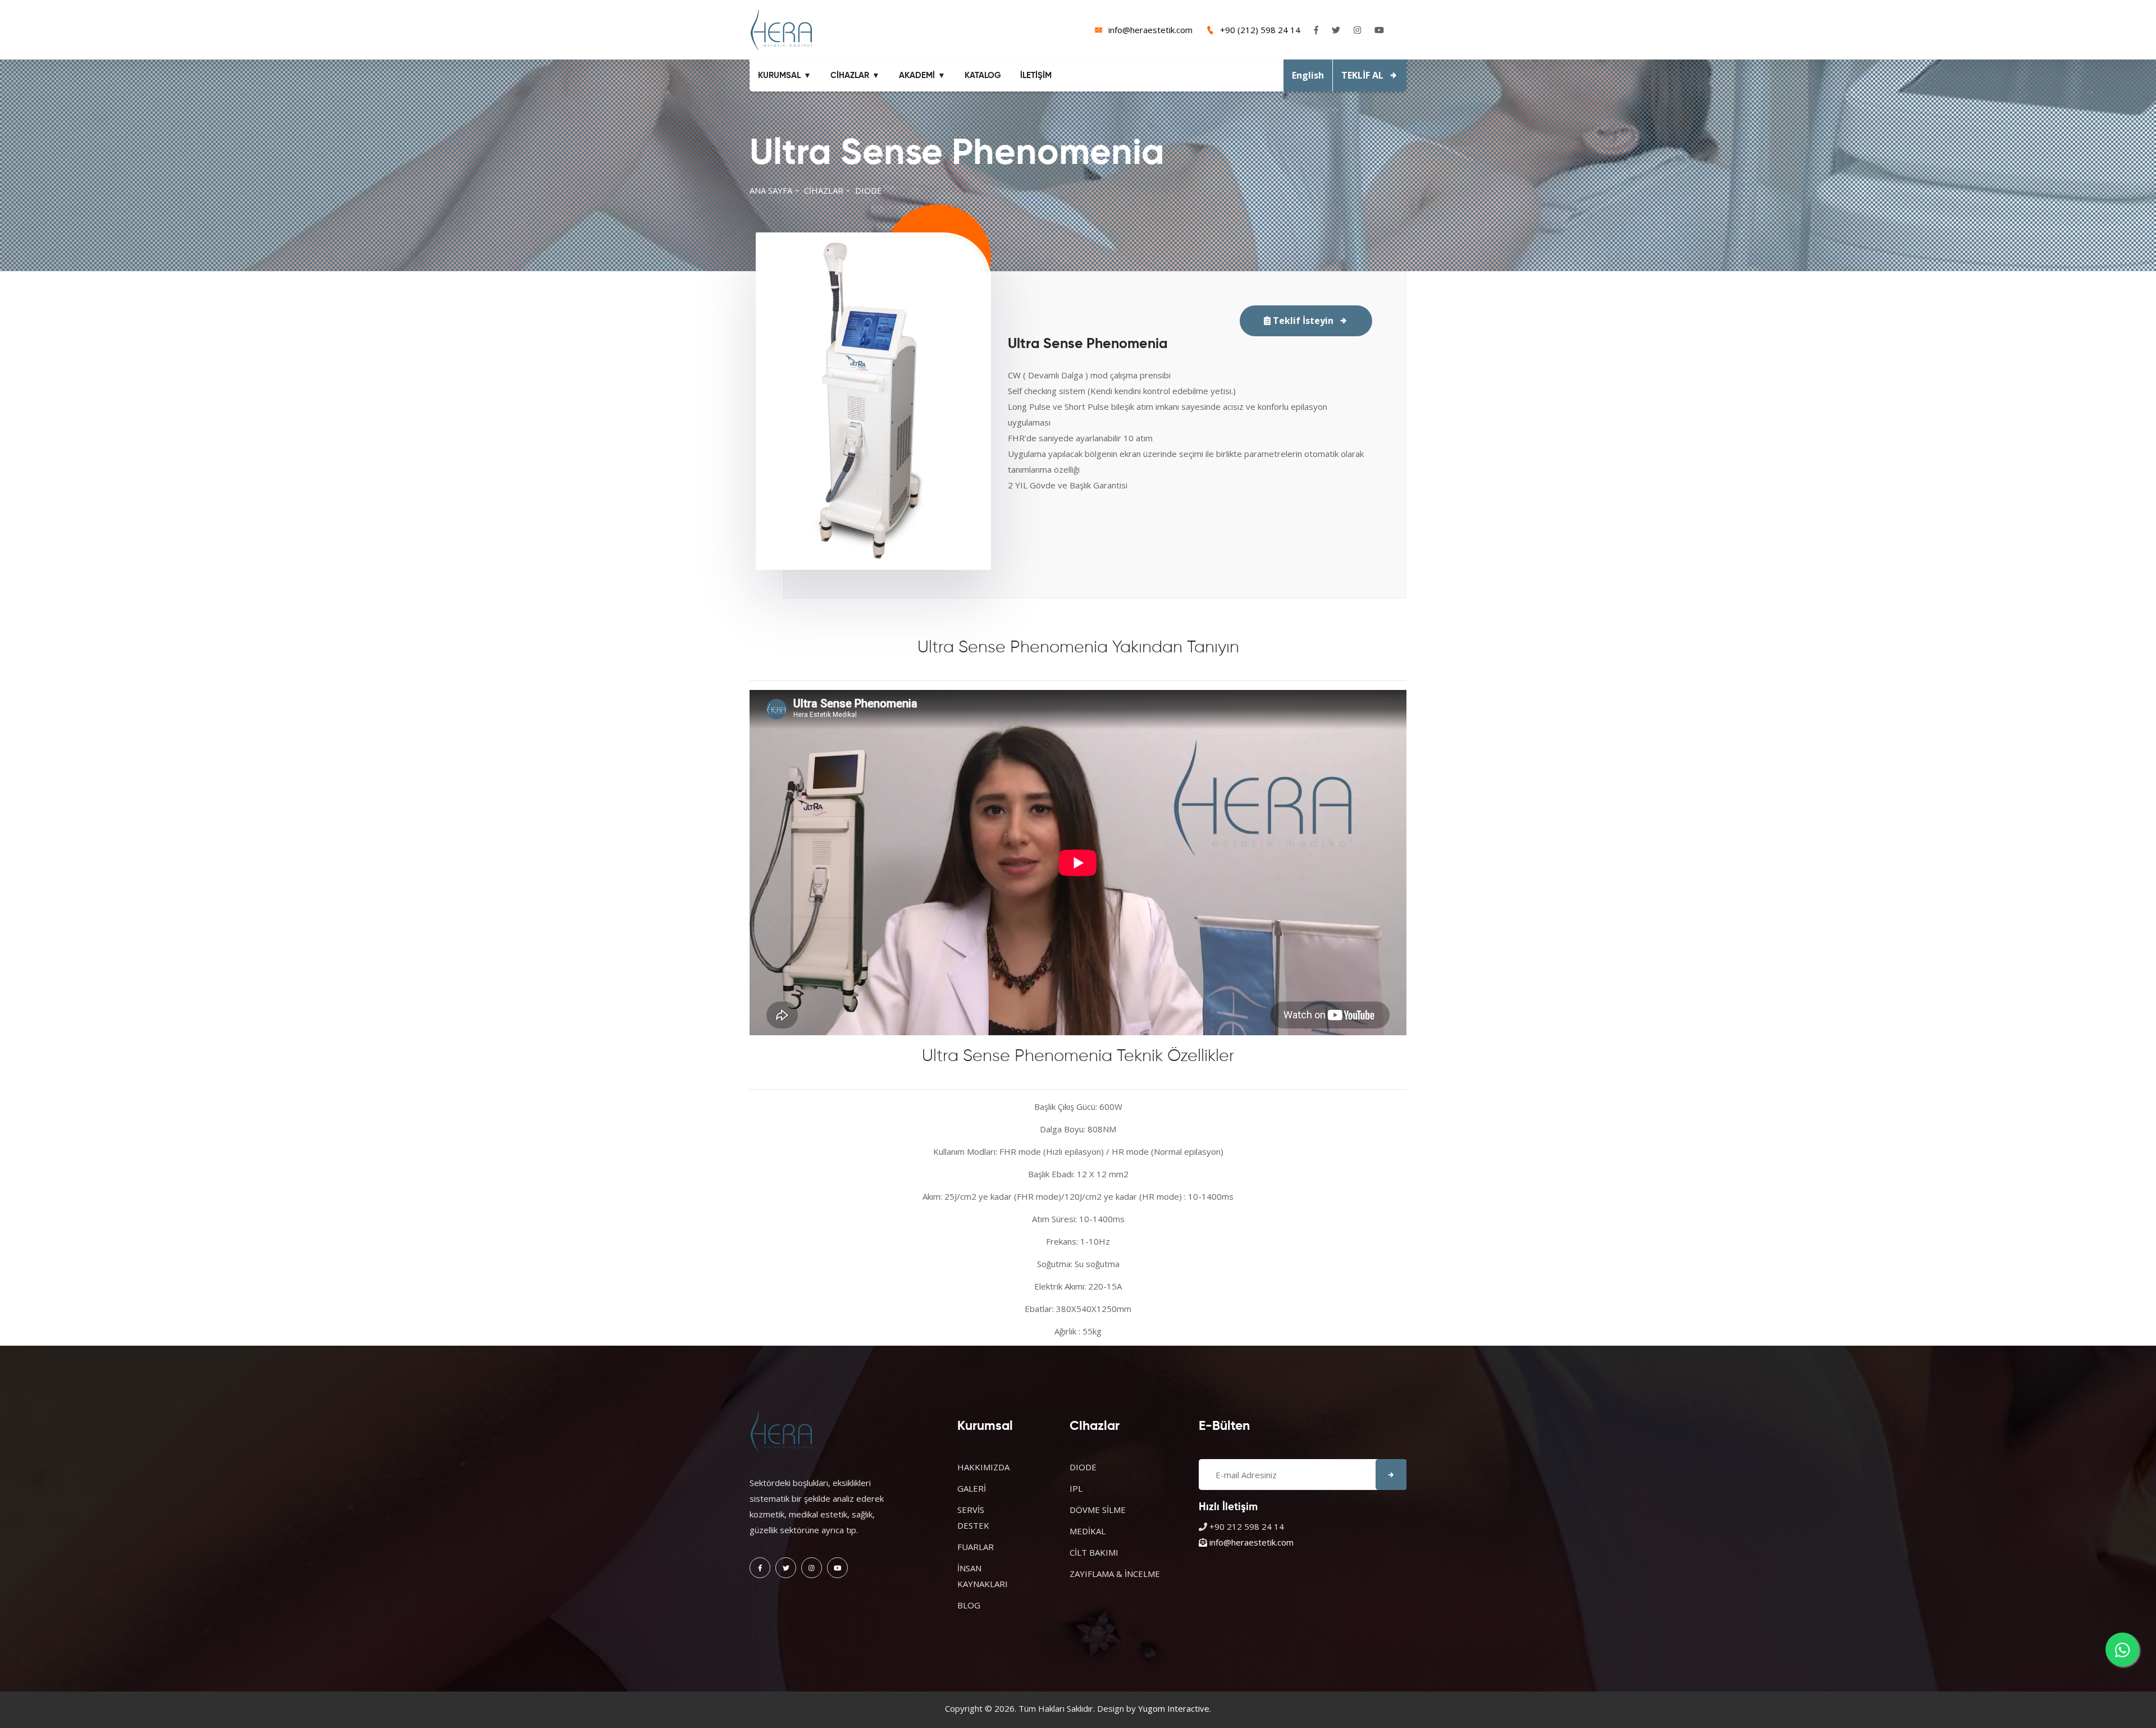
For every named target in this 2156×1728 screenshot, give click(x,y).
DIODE (869, 190)
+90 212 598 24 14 (1247, 1526)
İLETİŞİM (1036, 76)
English (1308, 75)
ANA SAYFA (771, 190)
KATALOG (983, 76)
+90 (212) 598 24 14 (1260, 30)
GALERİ (972, 1488)
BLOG (969, 1605)
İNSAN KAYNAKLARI (983, 1576)
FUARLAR (976, 1547)
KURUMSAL (779, 76)
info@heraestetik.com (1150, 30)
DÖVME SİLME (1098, 1510)
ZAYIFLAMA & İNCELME (1115, 1574)
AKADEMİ (917, 76)
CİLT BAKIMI (1094, 1552)
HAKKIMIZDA (983, 1467)
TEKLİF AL (1362, 75)
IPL (1076, 1488)
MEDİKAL (1088, 1531)
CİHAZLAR (850, 76)
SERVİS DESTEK (973, 1517)
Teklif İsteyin (1302, 321)
